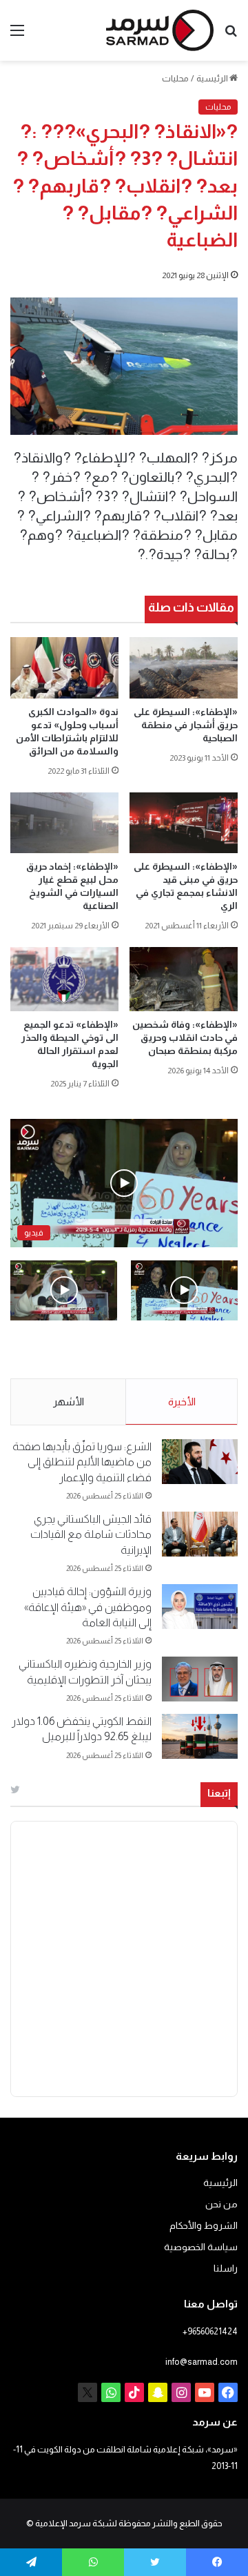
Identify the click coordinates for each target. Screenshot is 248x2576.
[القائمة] (17, 36)
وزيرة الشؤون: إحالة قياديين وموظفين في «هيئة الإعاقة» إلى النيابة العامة (88, 1607)
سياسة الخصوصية (201, 2247)
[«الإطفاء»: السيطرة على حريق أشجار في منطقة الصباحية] (184, 668)
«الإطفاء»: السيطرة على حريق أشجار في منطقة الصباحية (186, 725)
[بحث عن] (231, 36)
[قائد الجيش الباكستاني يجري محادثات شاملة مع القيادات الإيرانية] (200, 1534)
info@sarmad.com (201, 2362)
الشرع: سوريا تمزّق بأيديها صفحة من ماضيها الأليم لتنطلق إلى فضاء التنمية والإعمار (82, 1462)
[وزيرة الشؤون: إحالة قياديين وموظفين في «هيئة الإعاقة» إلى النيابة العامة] (200, 1607)
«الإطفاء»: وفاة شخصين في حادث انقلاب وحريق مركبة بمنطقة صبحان (185, 1037)
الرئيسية (213, 78)
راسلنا (226, 2268)
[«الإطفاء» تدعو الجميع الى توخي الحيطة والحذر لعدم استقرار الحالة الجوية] (64, 979)
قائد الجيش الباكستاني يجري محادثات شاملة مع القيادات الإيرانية (91, 1534)
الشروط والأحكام (204, 2226)
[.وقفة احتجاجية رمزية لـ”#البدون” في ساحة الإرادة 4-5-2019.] (184, 1290)
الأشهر (69, 1402)
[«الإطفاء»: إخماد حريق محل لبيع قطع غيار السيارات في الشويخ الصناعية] (64, 823)
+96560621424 (210, 2331)
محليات (175, 78)
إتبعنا (219, 1793)
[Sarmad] (160, 30)
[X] (87, 2392)
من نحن (221, 2204)
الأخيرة (182, 1402)
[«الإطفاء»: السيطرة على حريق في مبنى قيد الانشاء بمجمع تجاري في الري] (184, 823)
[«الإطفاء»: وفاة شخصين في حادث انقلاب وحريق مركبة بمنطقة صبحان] (184, 979)
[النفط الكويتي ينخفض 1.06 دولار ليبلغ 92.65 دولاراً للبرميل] (200, 1736)
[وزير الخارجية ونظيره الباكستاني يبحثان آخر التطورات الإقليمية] (200, 1679)
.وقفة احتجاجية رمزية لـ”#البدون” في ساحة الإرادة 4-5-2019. (192, 1350)
